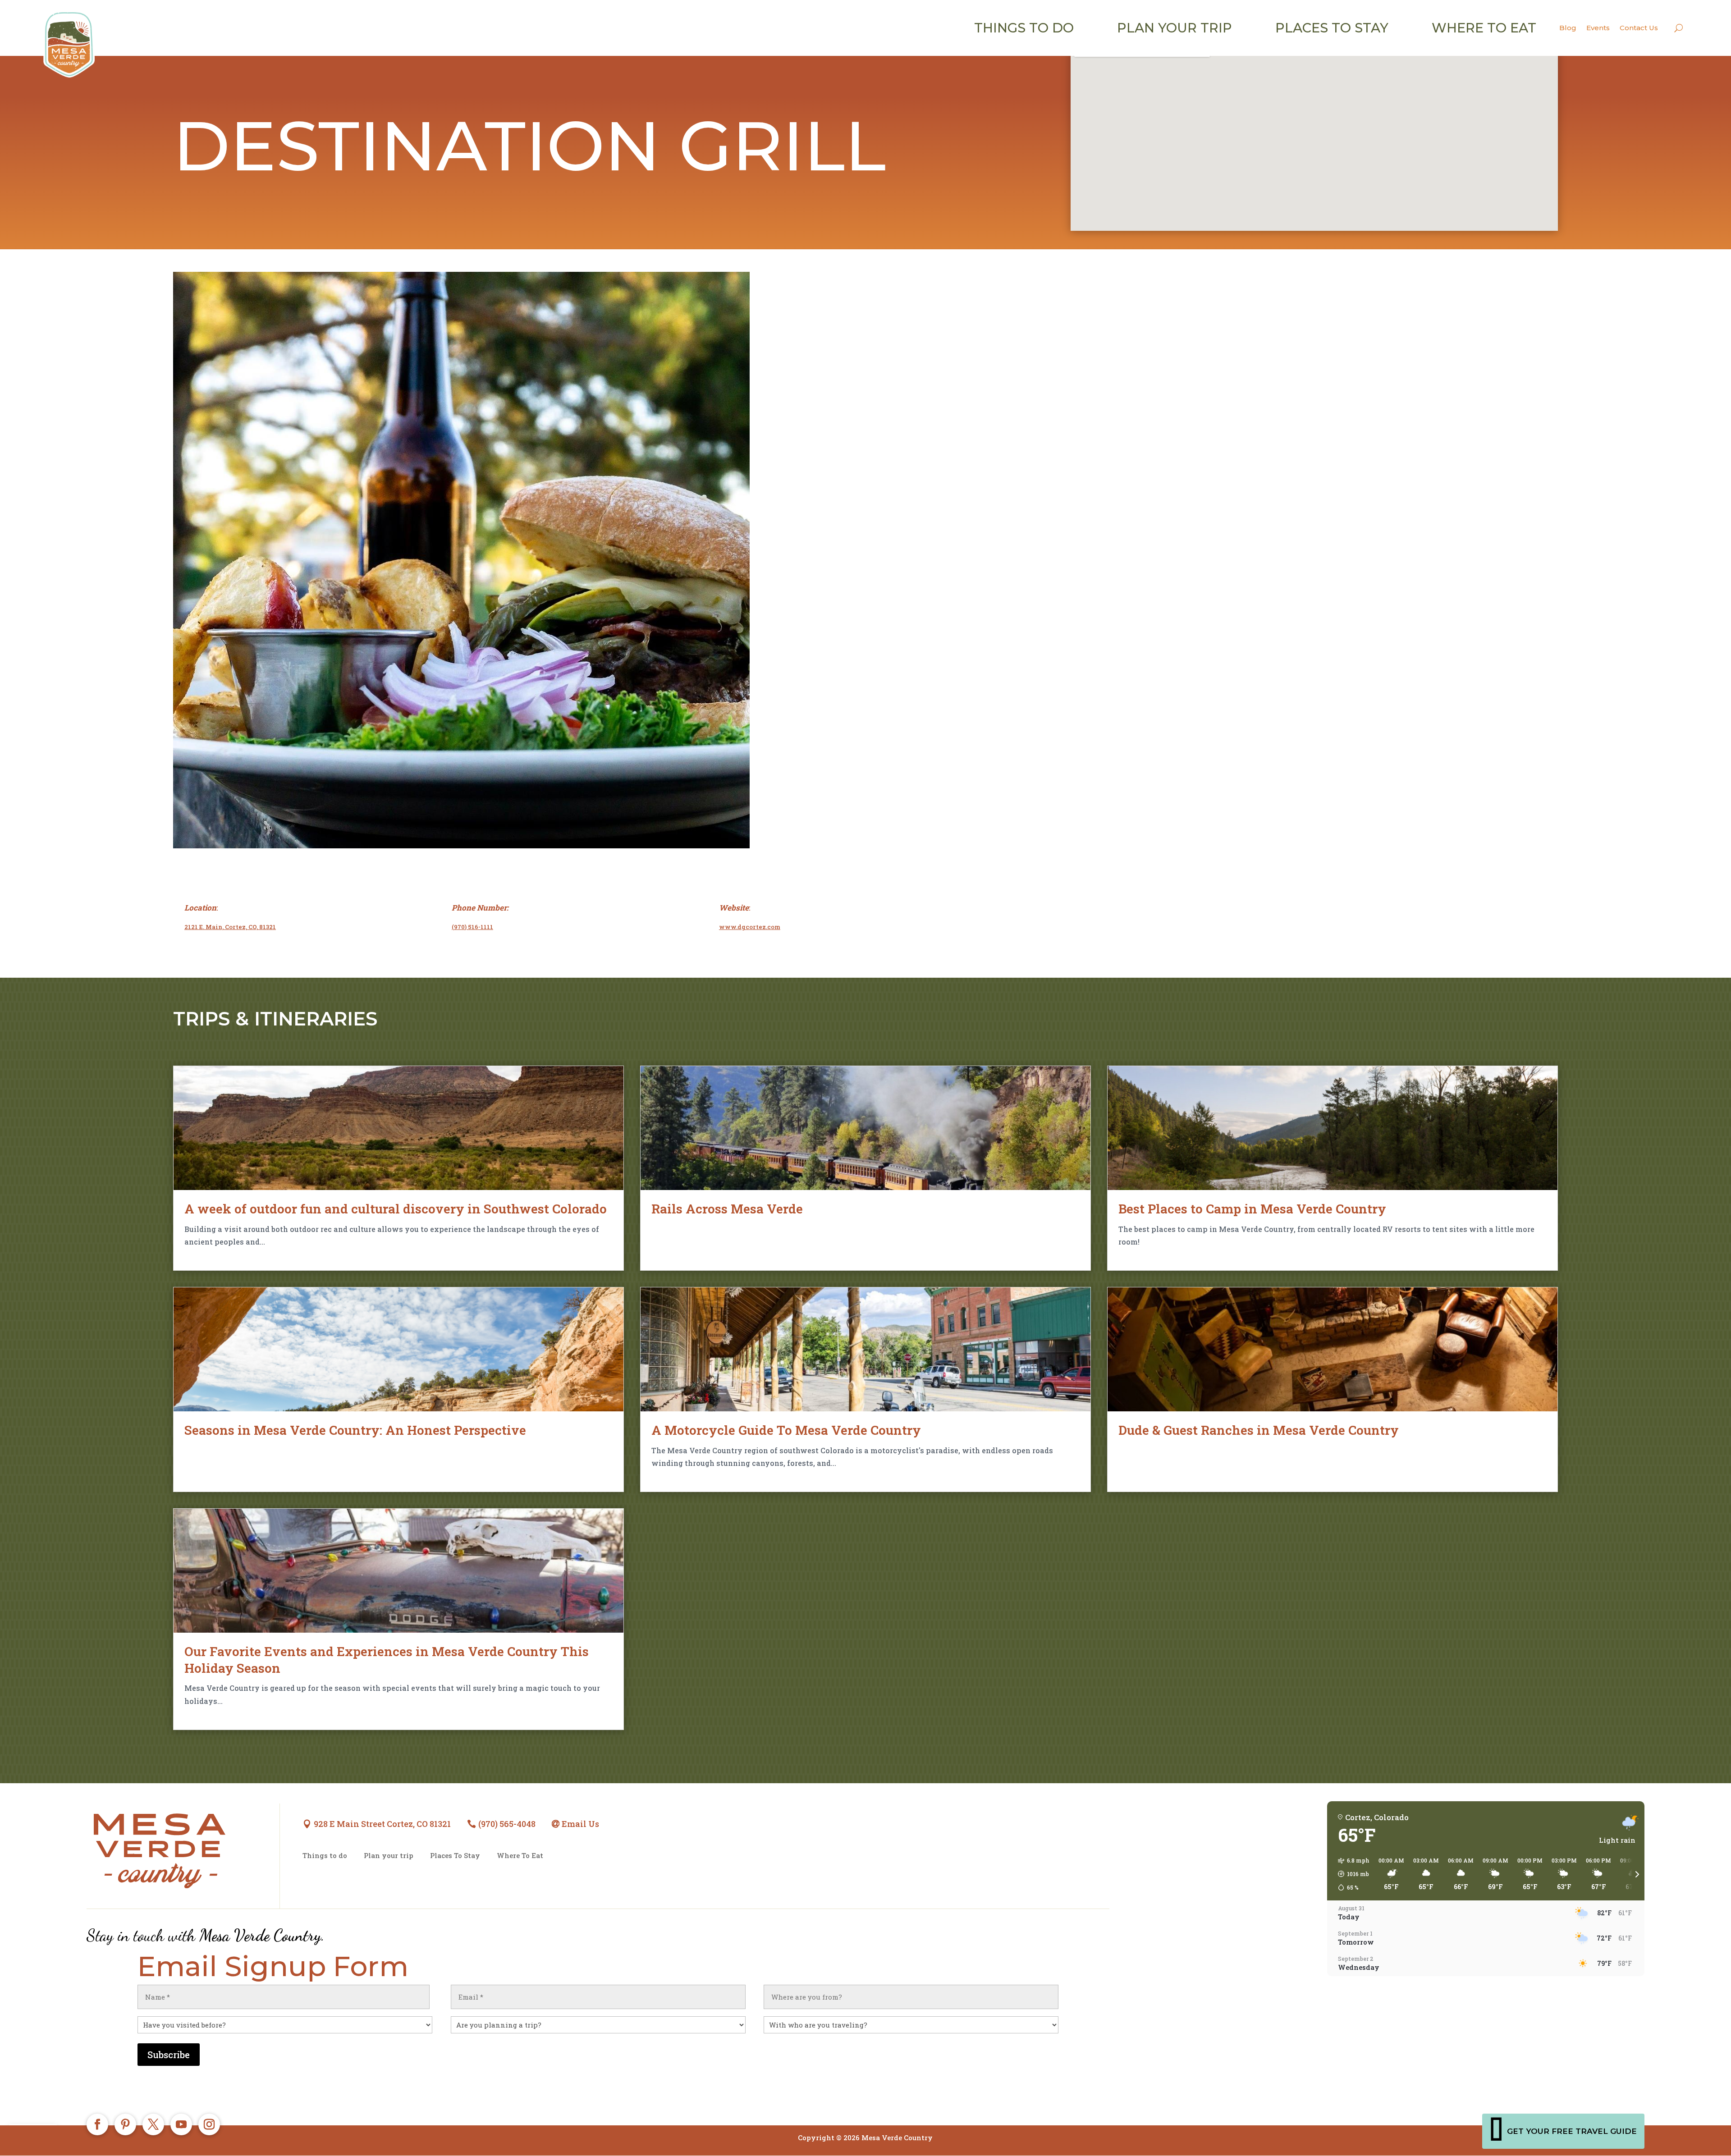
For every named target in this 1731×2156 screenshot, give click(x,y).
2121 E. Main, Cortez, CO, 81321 (230, 927)
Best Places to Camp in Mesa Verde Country (1252, 1209)
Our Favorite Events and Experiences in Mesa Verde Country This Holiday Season (387, 1659)
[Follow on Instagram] (209, 2124)
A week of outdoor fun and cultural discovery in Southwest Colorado (396, 1209)
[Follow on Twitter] (153, 2124)
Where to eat (1484, 28)
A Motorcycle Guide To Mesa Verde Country (786, 1430)
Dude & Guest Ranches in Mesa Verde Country (1259, 1430)
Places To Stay (455, 1856)
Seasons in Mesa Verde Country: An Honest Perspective (355, 1430)
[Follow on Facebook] (97, 2124)
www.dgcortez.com (750, 927)
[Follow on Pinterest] (125, 2124)
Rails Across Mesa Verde (727, 1209)
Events (1598, 28)
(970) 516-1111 (472, 927)
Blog (1568, 28)
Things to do (1024, 28)
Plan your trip (1175, 28)
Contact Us (1639, 28)
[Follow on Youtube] (181, 2124)
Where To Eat (520, 1856)
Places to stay (1332, 28)
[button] (1351, 1874)
